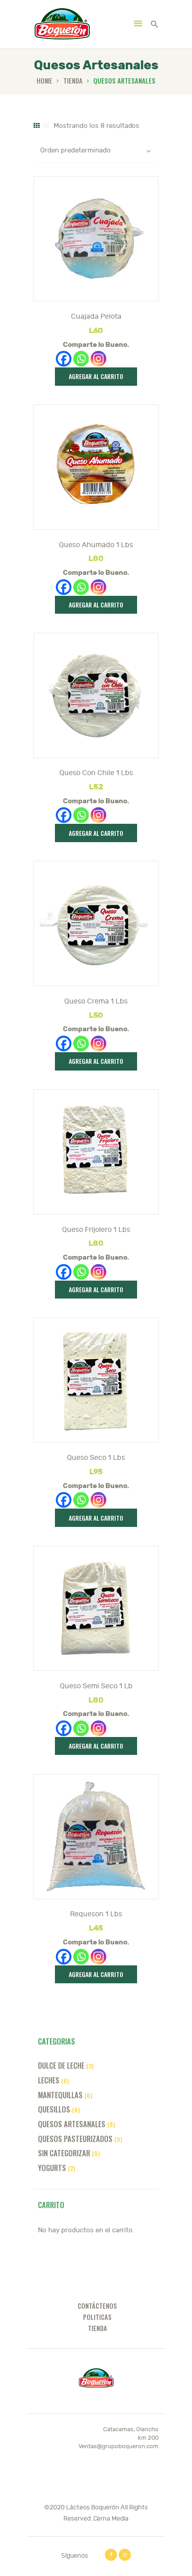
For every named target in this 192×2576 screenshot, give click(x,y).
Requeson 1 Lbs (96, 1914)
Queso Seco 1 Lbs (96, 1458)
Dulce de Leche (61, 2065)
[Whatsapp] (81, 359)
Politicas (97, 2317)
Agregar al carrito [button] (96, 376)
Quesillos (54, 2109)
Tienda (73, 81)
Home (44, 81)
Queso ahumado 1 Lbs (96, 545)
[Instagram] (98, 359)
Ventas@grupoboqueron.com (119, 2446)
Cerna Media (111, 2519)
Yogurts (52, 2168)
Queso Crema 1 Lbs (96, 1001)
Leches (49, 2080)
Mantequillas (60, 2095)
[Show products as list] (46, 126)
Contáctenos (97, 2306)
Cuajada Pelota (96, 316)
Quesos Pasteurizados (75, 2139)
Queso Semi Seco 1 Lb (96, 1686)
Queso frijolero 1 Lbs (96, 1230)
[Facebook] (64, 359)
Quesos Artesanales (72, 2124)
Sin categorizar (64, 2153)
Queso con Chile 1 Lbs (96, 773)
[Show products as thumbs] (37, 126)
